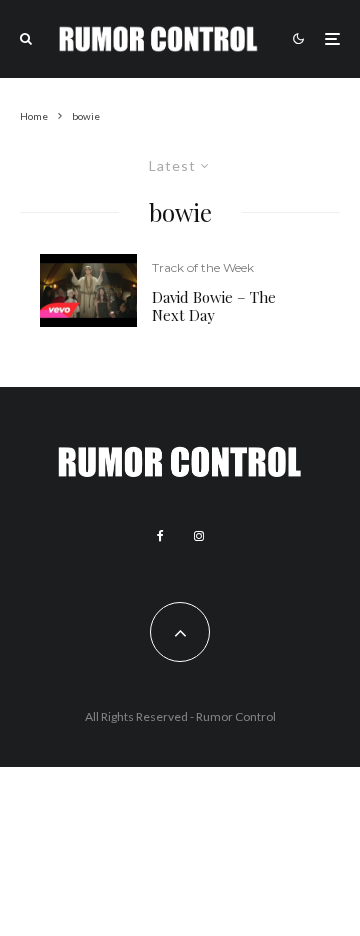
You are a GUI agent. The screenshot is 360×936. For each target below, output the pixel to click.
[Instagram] (199, 536)
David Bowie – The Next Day (214, 306)
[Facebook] (160, 536)
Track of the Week (203, 267)
